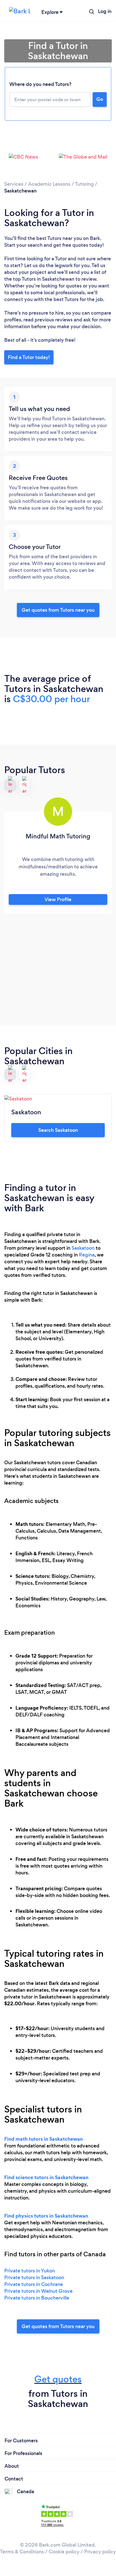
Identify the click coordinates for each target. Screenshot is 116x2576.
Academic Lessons (49, 184)
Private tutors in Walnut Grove (38, 2291)
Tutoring (84, 184)
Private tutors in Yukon (30, 2271)
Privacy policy (100, 2552)
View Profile (58, 899)
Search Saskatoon (58, 1130)
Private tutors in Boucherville (37, 2298)
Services (14, 184)
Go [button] (100, 99)
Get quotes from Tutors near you (58, 2326)
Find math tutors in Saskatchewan (43, 2139)
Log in (105, 11)
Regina (87, 1255)
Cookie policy (64, 2552)
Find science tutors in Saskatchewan (46, 2177)
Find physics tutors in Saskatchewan (46, 2216)
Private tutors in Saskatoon (34, 2277)
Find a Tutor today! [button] (29, 357)
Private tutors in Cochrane (34, 2284)
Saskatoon (83, 1248)
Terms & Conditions (22, 2552)
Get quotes (58, 2379)
